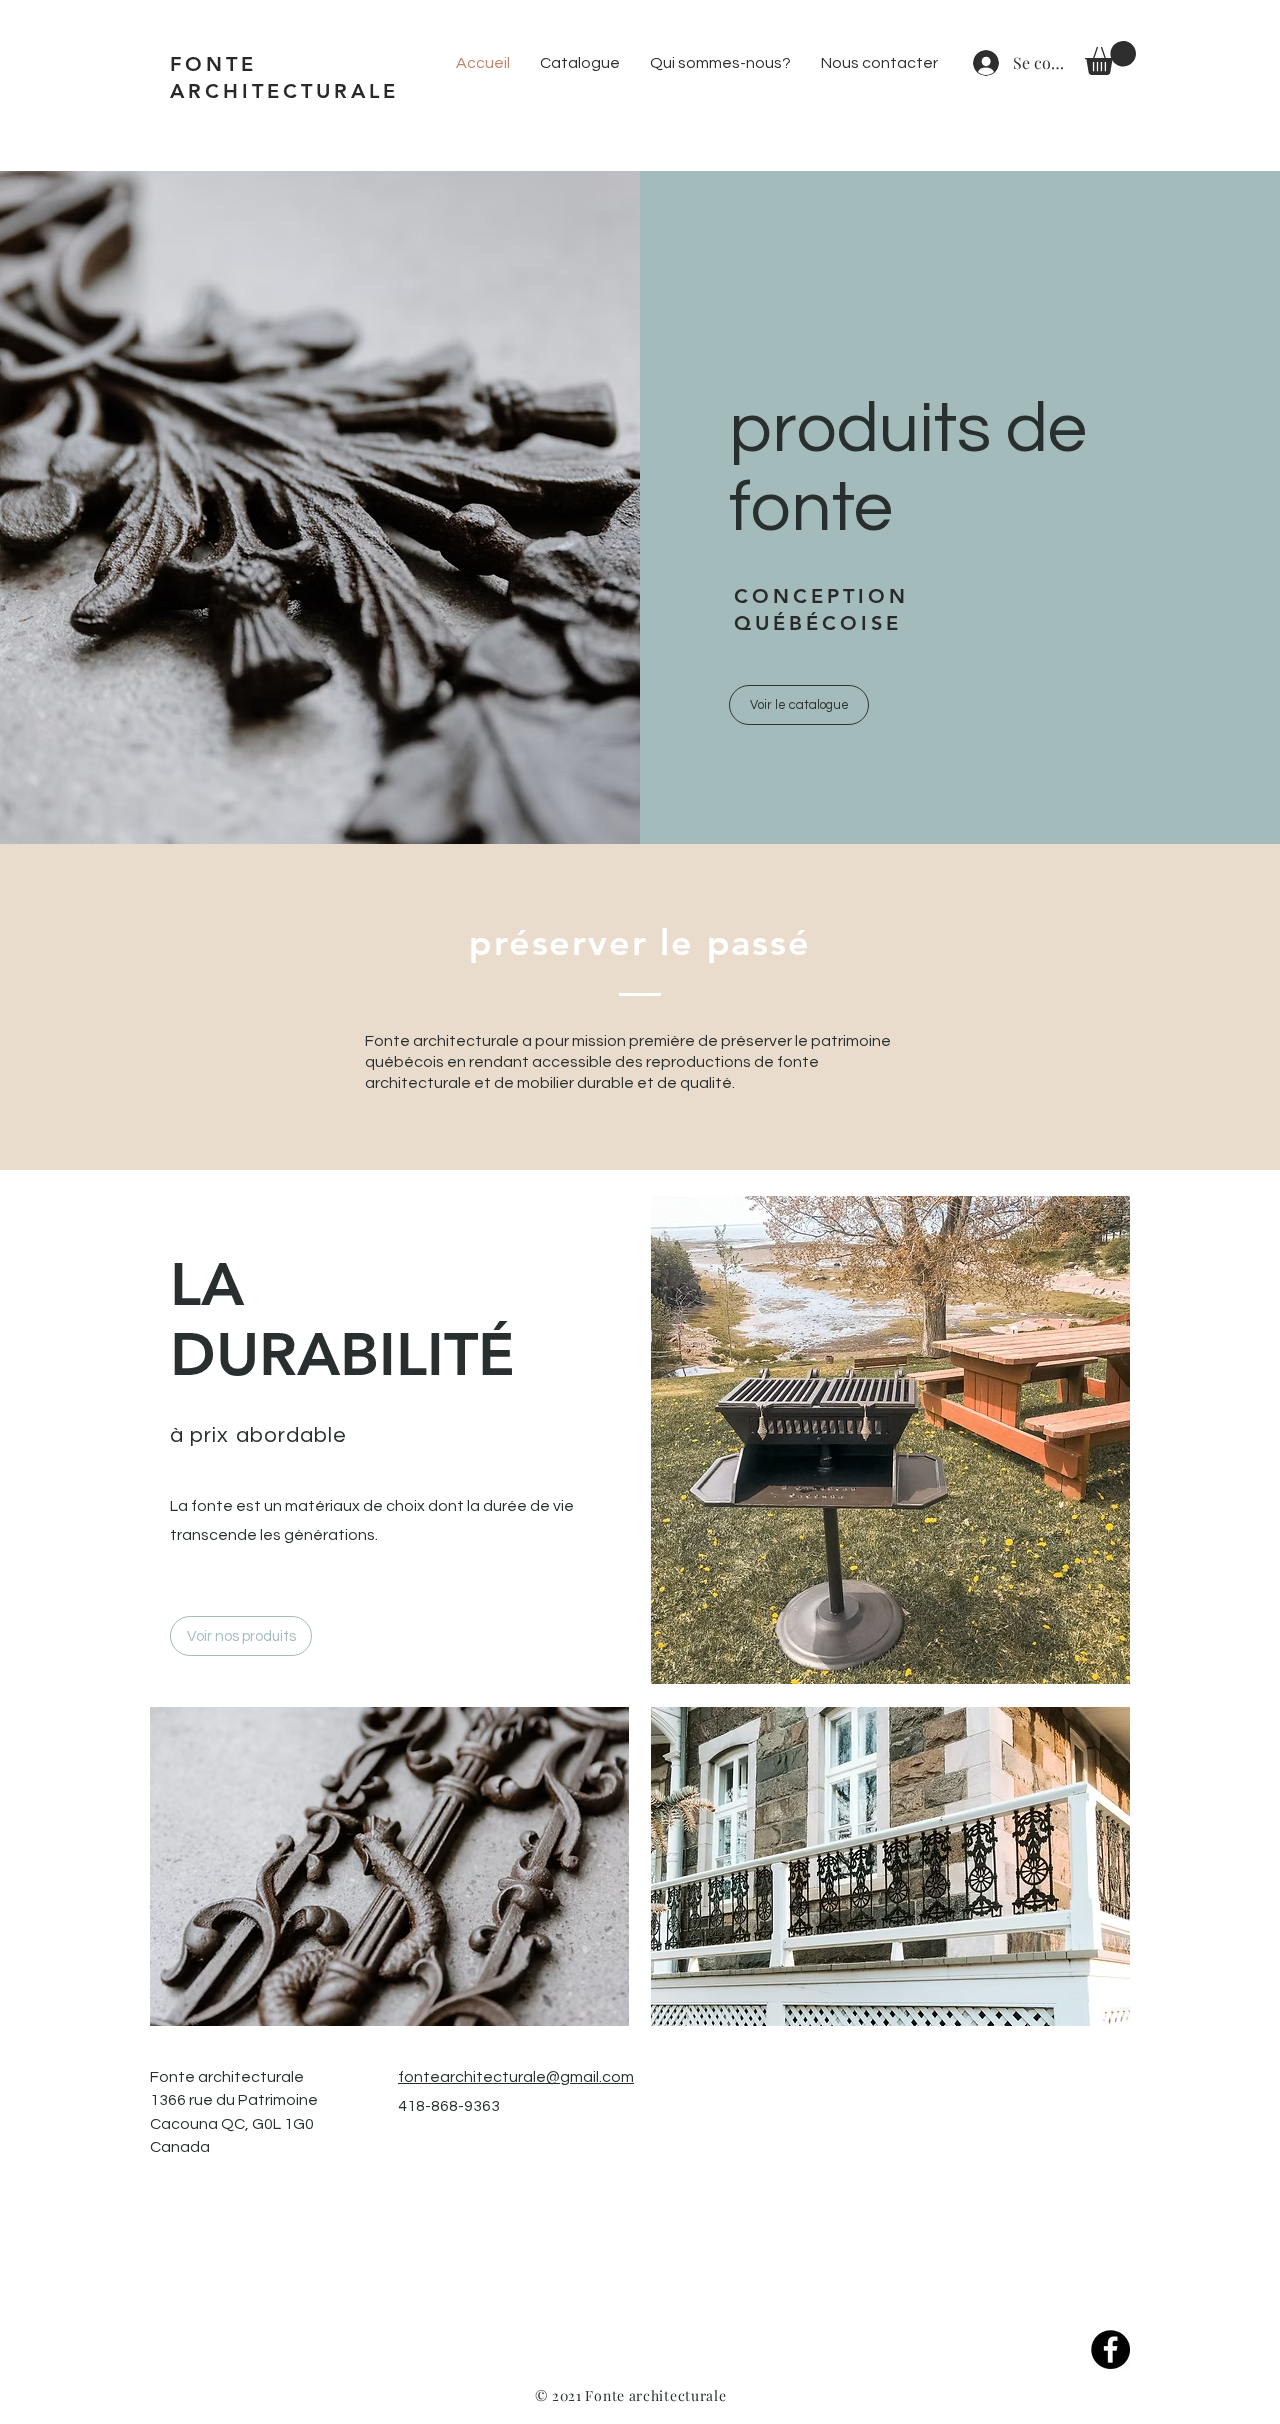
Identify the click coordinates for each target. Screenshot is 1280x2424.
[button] (1110, 58)
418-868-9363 (449, 2106)
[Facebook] (1110, 2349)
